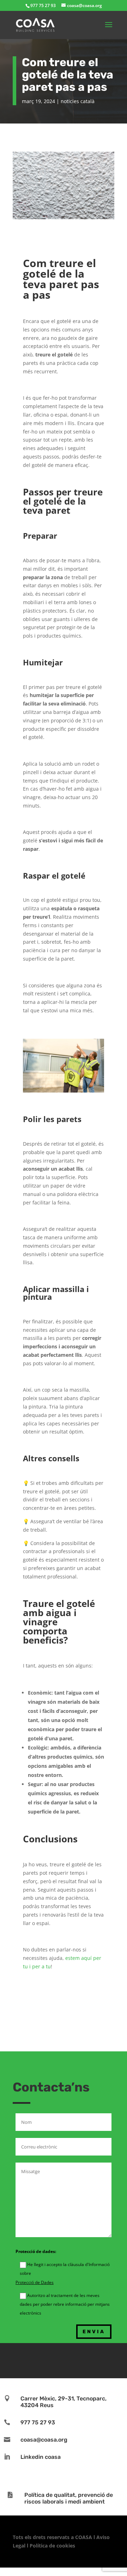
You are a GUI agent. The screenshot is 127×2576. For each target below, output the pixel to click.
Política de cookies (52, 2546)
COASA (84, 2537)
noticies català (78, 101)
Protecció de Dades (35, 2282)
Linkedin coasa (41, 2457)
